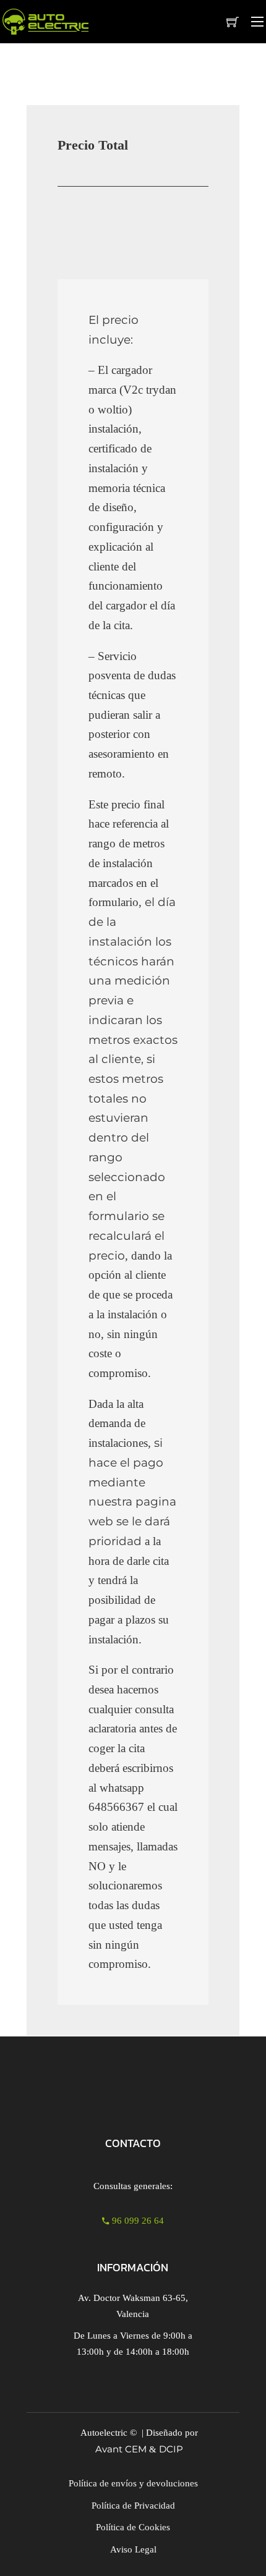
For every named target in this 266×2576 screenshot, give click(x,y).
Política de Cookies (133, 2527)
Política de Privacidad (133, 2506)
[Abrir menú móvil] (257, 22)
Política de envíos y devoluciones (133, 2483)
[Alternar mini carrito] (233, 22)
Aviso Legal (133, 2549)
